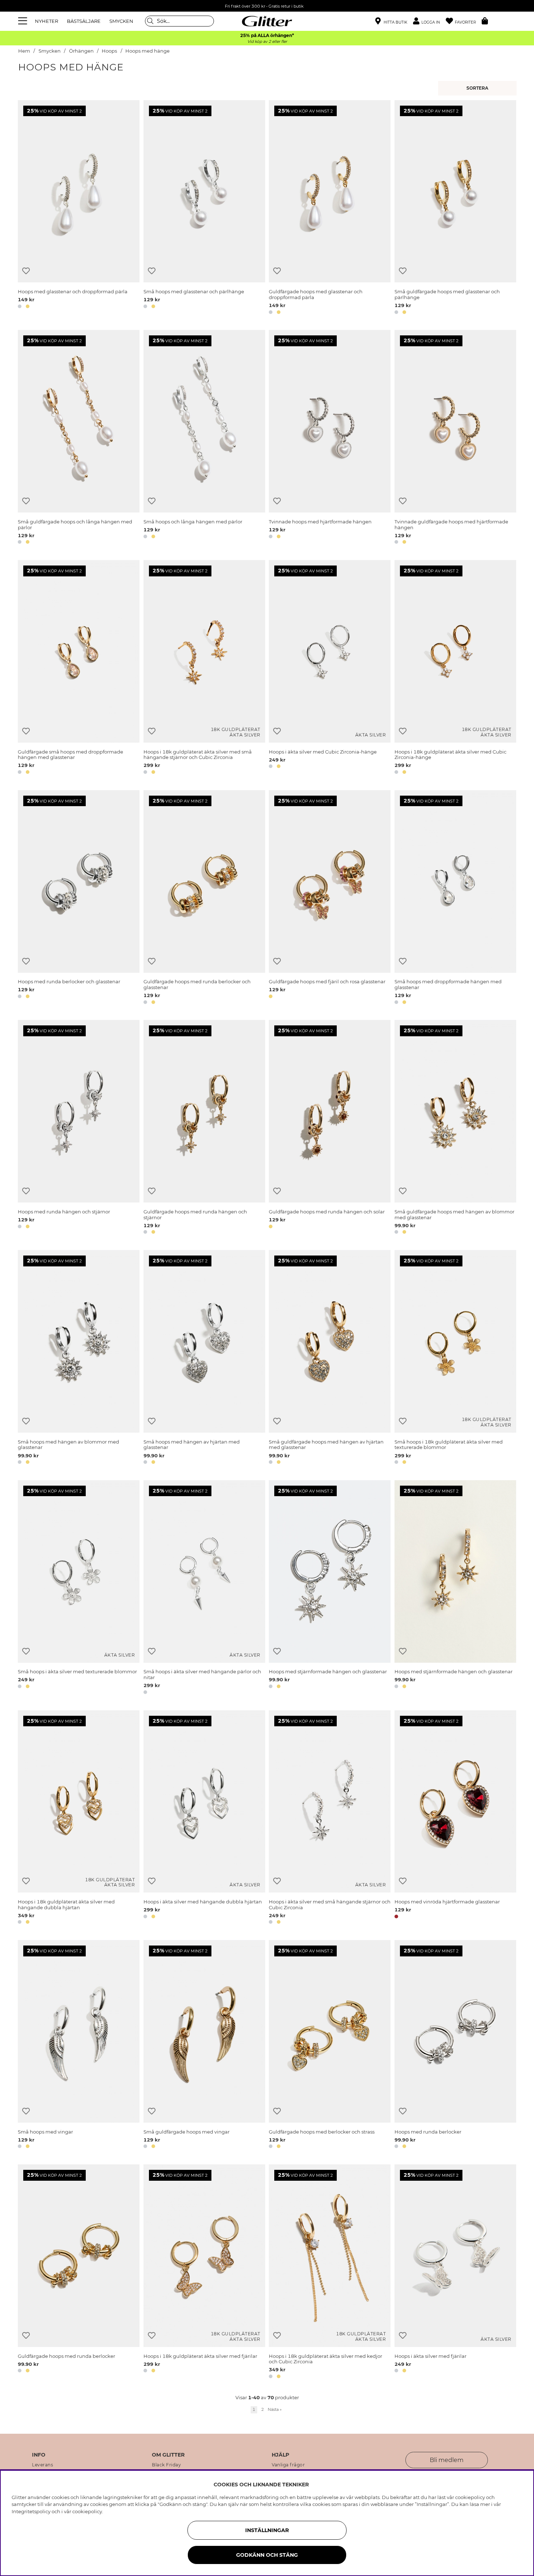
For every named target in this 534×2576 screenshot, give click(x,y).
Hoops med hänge (147, 51)
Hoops (109, 51)
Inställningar (267, 2530)
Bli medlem (447, 2460)
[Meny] (24, 21)
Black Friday (166, 2465)
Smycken (50, 51)
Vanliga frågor (288, 2465)
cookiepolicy (87, 2511)
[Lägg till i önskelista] (26, 271)
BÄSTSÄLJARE (84, 21)
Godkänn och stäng (267, 2555)
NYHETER (46, 21)
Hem (24, 51)
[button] (429, 21)
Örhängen (81, 51)
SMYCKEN (121, 21)
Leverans (43, 2465)
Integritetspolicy (31, 2511)
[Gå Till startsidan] (267, 21)
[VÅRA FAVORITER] (478, 88)
